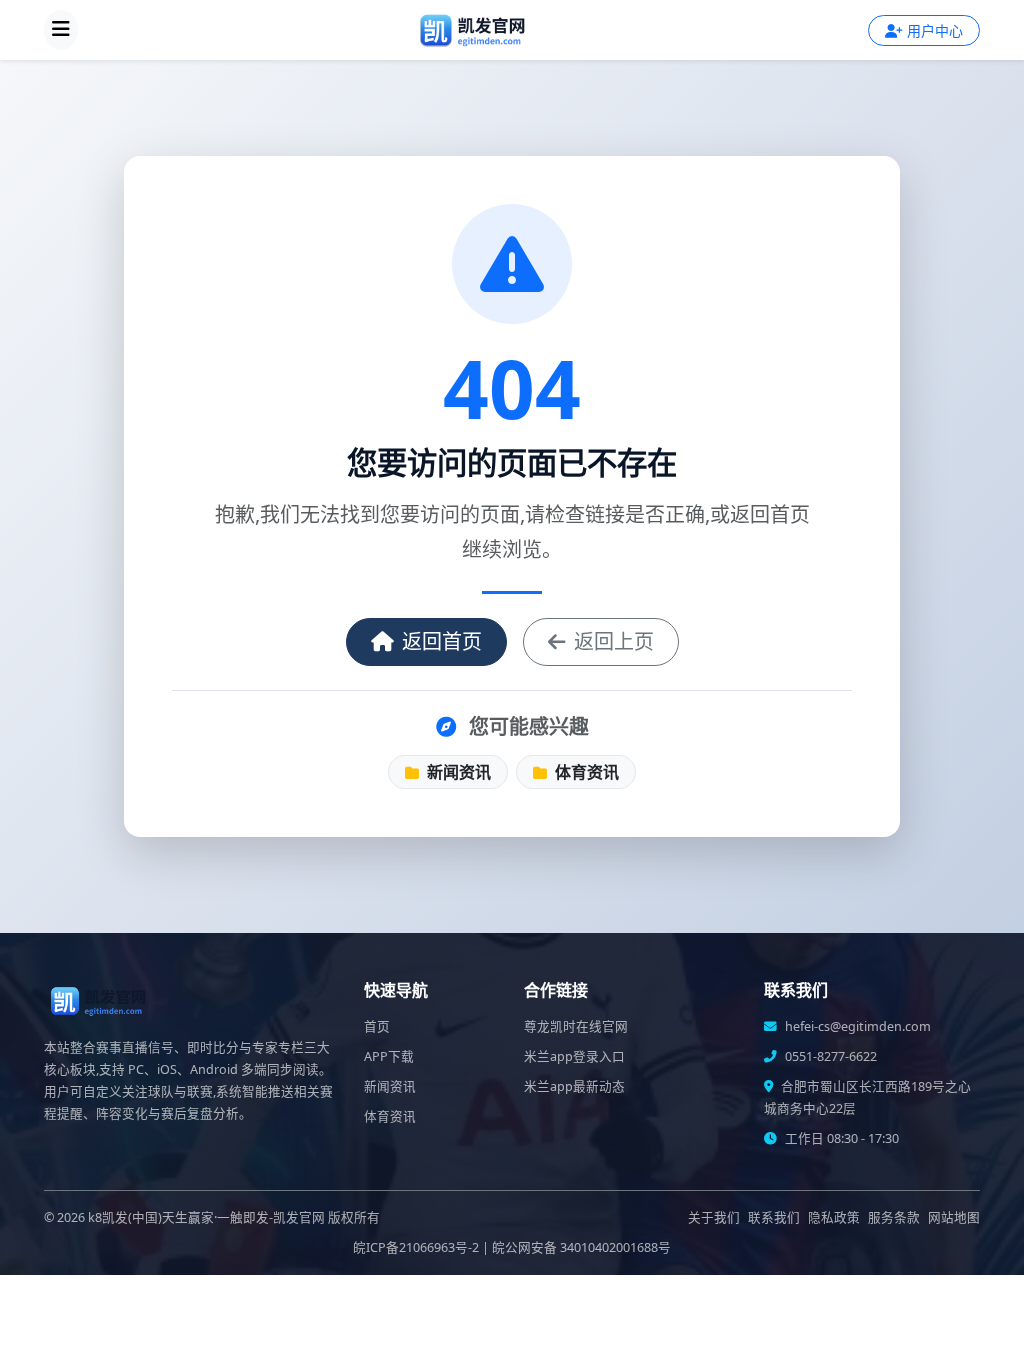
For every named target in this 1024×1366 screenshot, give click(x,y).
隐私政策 (834, 1217)
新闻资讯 (457, 772)
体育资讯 (585, 772)
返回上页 (614, 641)
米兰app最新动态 (574, 1086)
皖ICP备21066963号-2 (416, 1247)
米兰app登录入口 (574, 1056)
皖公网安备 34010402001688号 (581, 1247)
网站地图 (954, 1217)
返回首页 (442, 641)
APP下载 (389, 1056)
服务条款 (894, 1217)
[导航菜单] (61, 30)
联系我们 (774, 1217)
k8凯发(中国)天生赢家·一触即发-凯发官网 (206, 1217)
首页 (377, 1026)
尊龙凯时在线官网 (576, 1026)
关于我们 (714, 1217)
